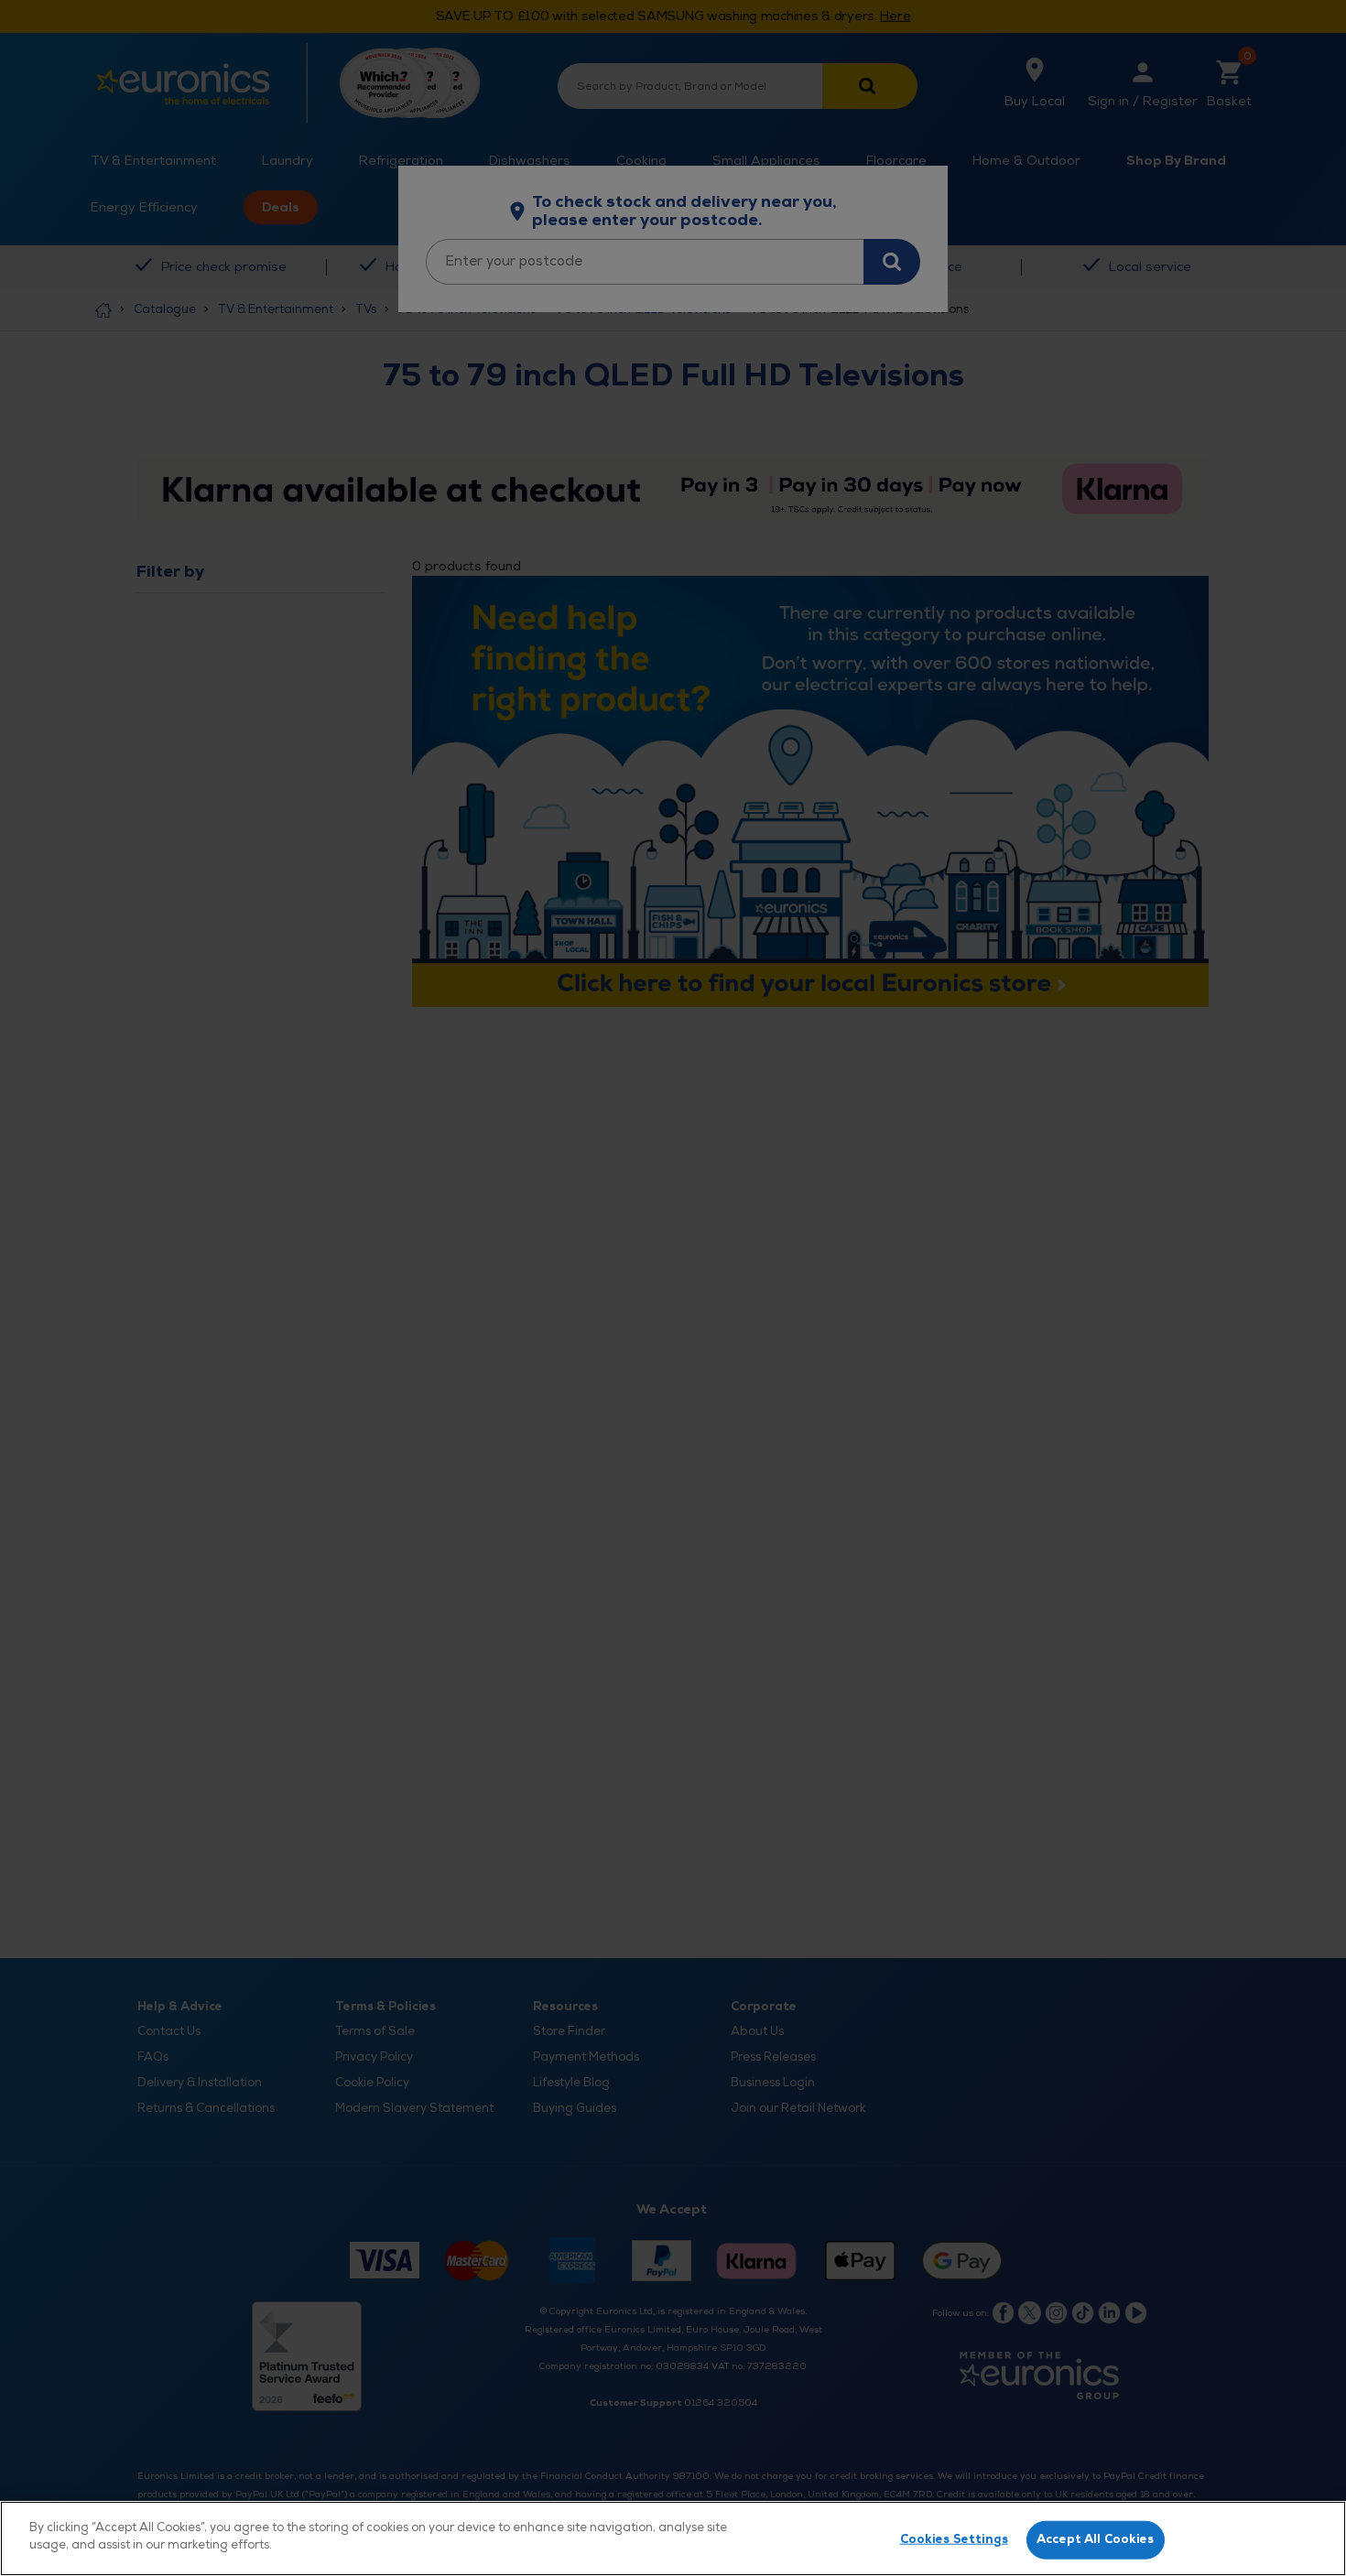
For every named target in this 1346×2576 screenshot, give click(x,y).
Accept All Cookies (1095, 2539)
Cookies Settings (954, 2539)
